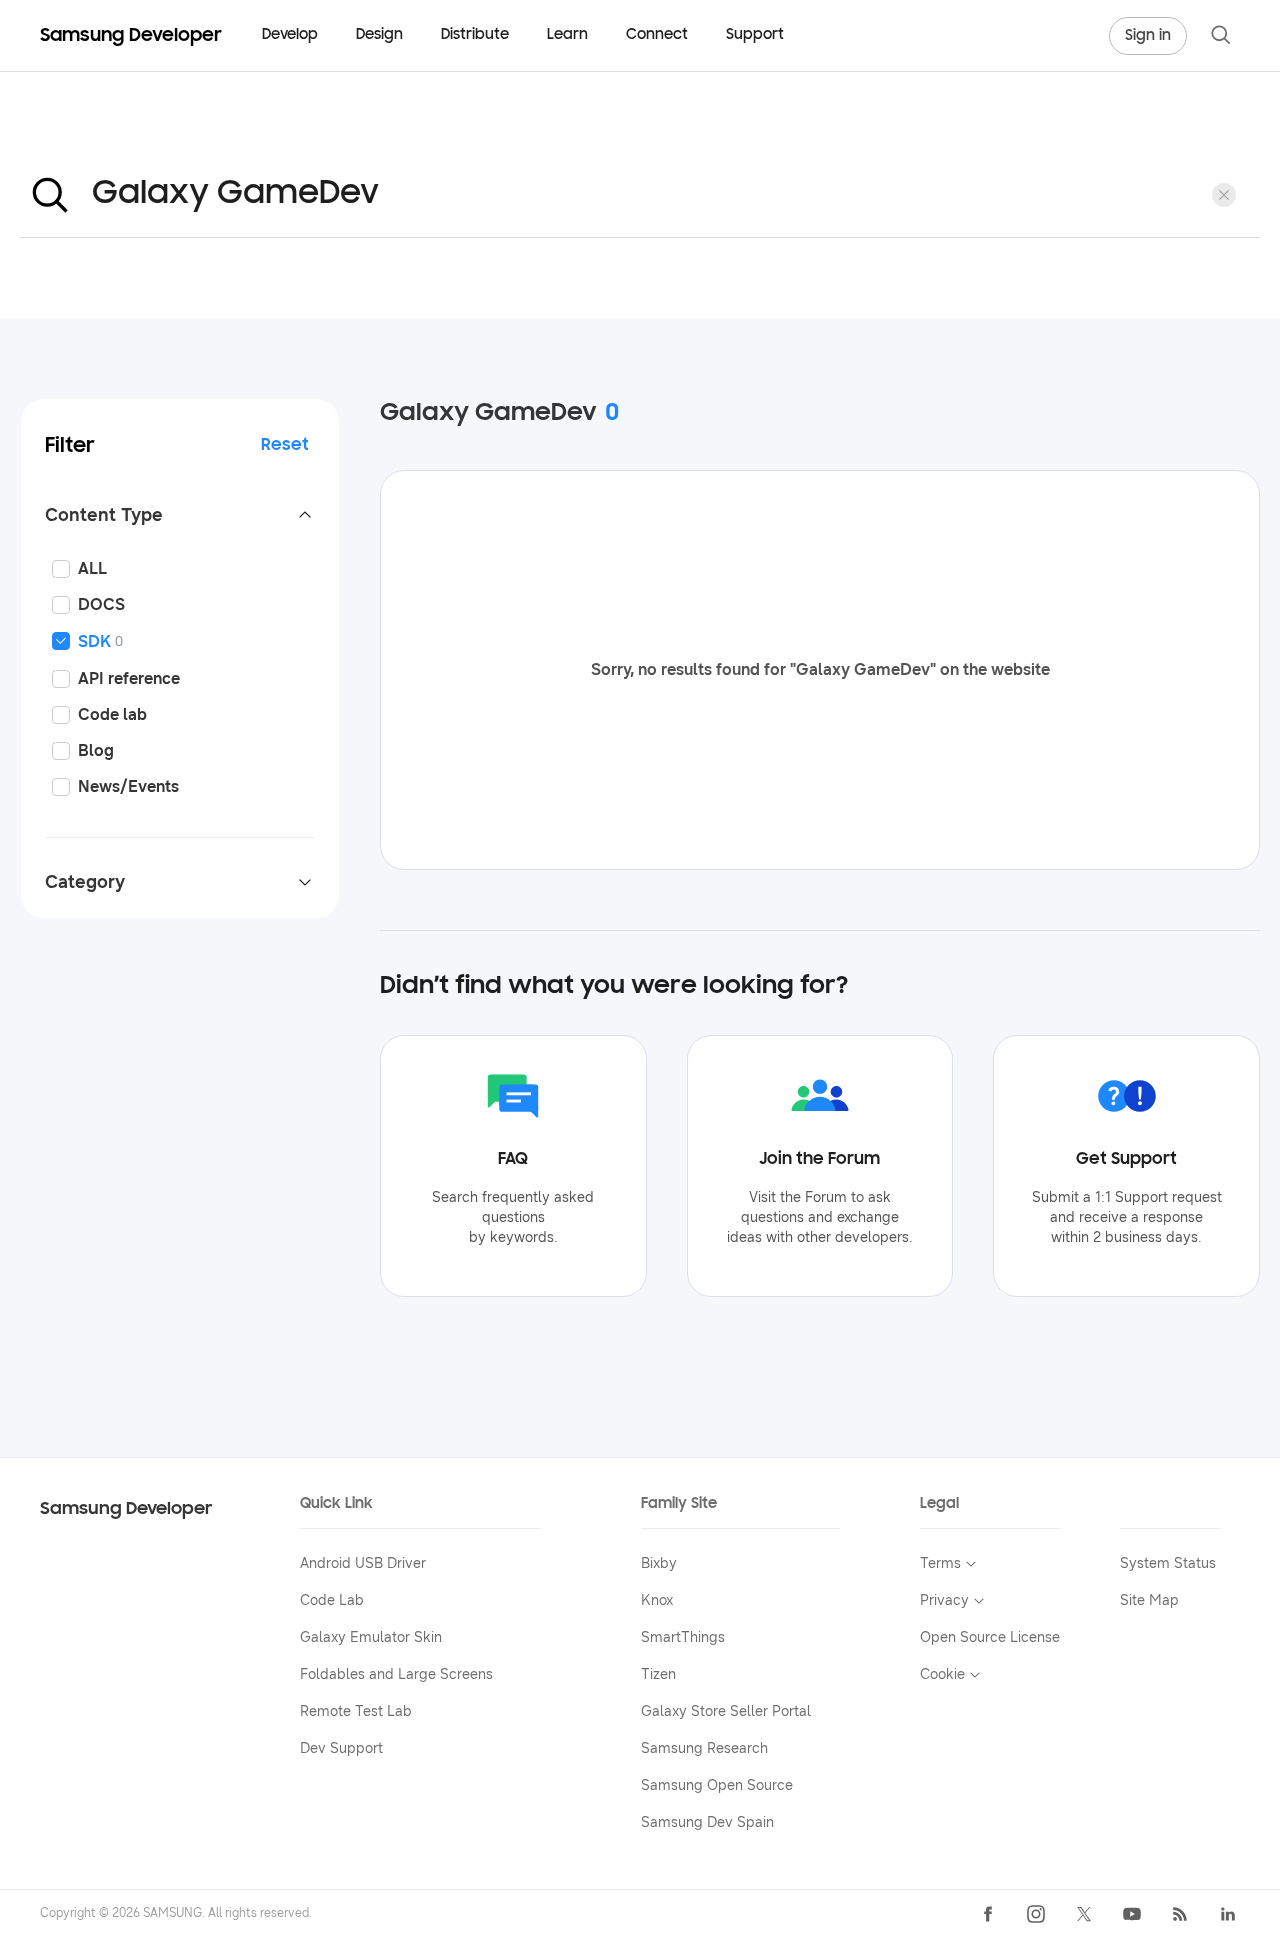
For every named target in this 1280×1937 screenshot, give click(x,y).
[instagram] (1036, 1914)
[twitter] (1084, 1914)
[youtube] (1132, 1914)
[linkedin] (1228, 1914)
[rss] (1180, 1914)
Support (755, 35)
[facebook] (988, 1914)
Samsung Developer (126, 1509)
